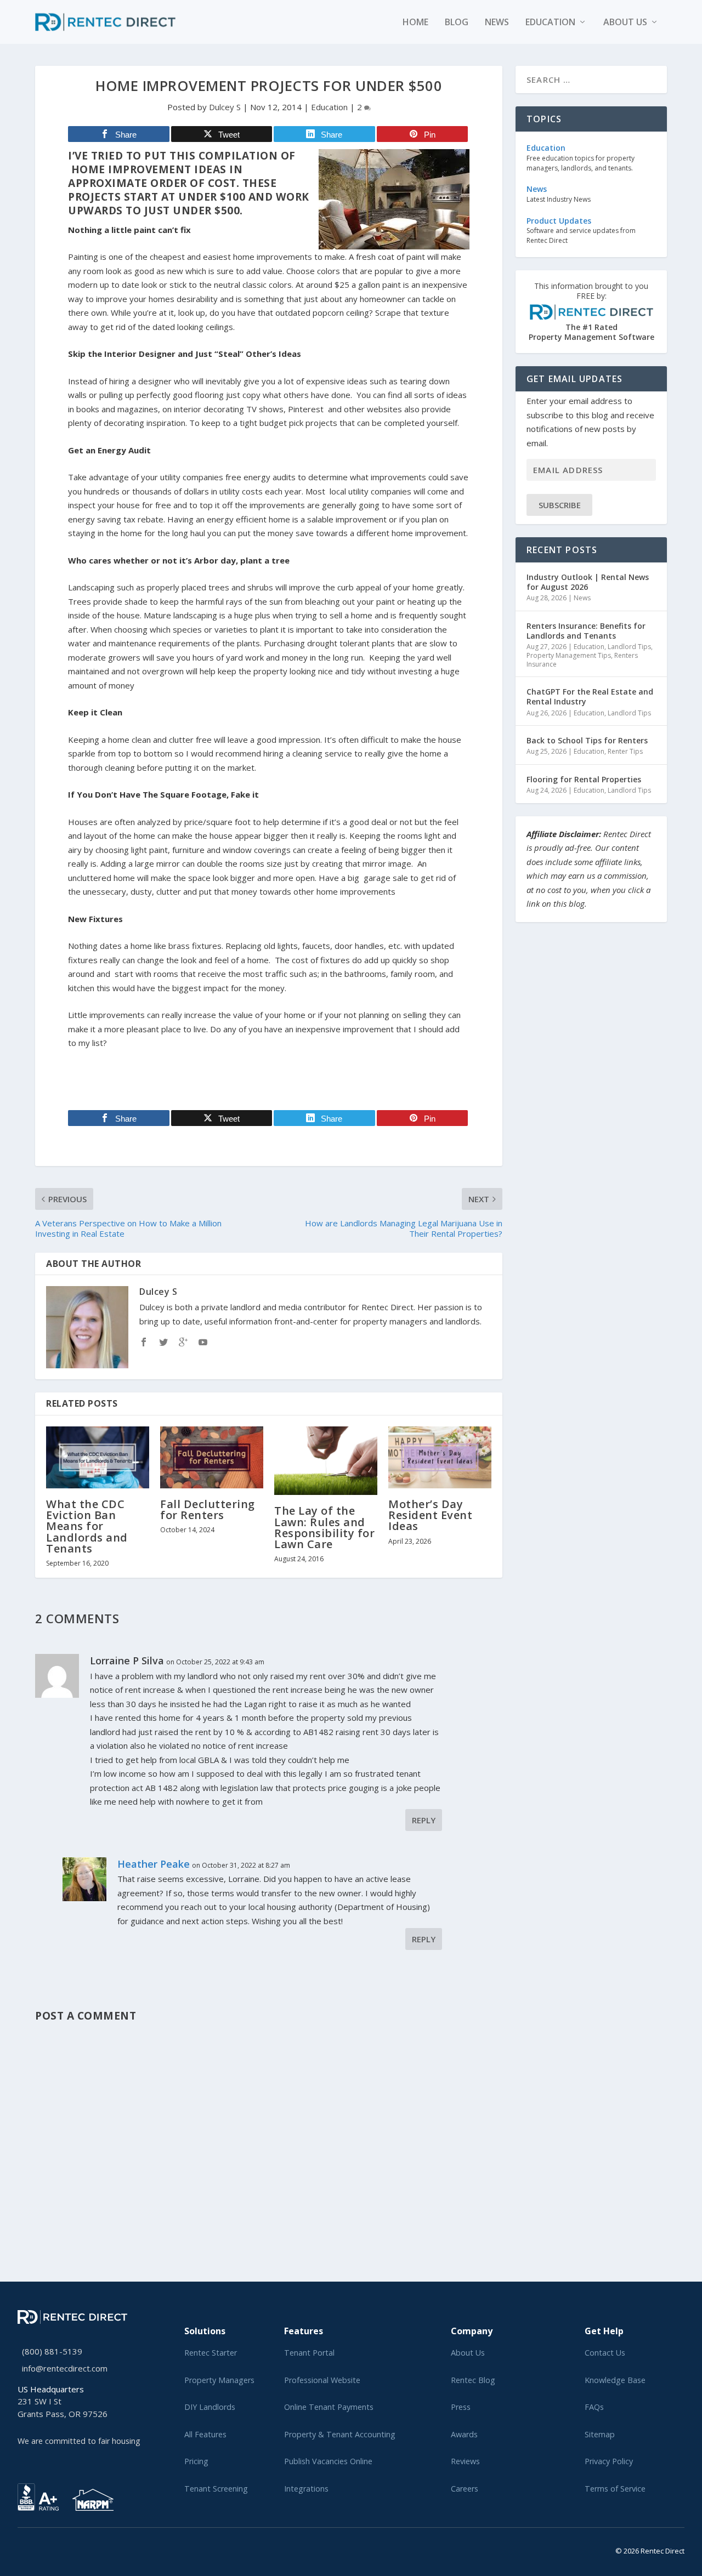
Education (550, 23)
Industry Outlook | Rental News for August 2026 (588, 582)
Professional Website (322, 2380)
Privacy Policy (609, 2461)
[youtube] (47, 2549)
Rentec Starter (211, 2353)
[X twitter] (21, 2549)
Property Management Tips (569, 655)
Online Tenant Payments (329, 2407)
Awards (464, 2434)
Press (461, 2407)
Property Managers (219, 2380)
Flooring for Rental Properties (584, 779)
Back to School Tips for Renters (587, 740)
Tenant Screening (216, 2489)
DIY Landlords (210, 2407)
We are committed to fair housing (79, 2441)
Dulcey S (225, 107)
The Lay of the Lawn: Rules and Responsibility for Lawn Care (324, 1527)
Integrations (306, 2489)
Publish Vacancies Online (328, 2461)
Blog (457, 23)
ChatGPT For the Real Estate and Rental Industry (590, 696)
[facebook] (30, 2549)
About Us (468, 2353)
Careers (465, 2489)
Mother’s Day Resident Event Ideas (430, 1515)
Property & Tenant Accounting (340, 2434)
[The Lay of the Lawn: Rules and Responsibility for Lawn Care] (326, 1461)
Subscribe (560, 505)
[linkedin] (38, 2549)
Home (415, 23)
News (497, 23)
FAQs (594, 2407)
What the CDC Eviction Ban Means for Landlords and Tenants (87, 1526)
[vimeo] (56, 2549)
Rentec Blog (473, 2380)
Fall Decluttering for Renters (208, 1509)
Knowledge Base (615, 2380)
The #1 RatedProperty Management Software (591, 312)
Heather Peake (154, 1864)
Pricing (196, 2461)
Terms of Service (615, 2489)
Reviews (465, 2461)
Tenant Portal (309, 2353)
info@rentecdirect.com (65, 2368)
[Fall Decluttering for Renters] (212, 1457)
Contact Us (605, 2353)
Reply (424, 1820)
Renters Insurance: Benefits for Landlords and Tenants (586, 631)
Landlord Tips (629, 647)
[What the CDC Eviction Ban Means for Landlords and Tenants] (98, 1457)
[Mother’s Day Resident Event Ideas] (440, 1457)
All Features (205, 2434)
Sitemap (600, 2434)
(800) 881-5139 (52, 2351)
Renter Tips (625, 751)
